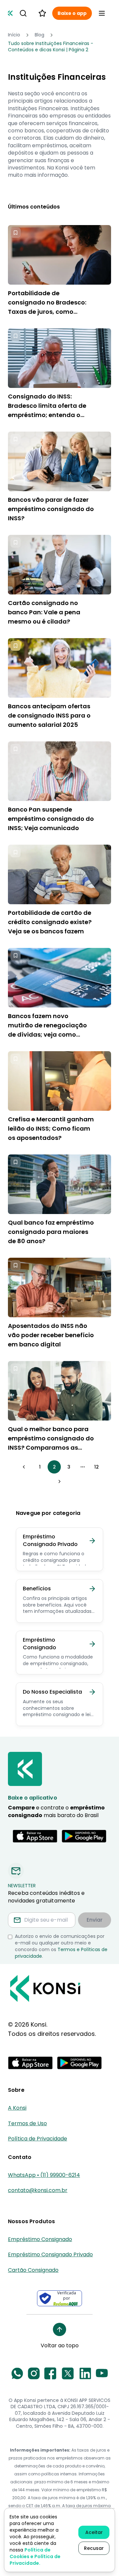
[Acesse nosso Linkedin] (85, 2373)
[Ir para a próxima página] (59, 1481)
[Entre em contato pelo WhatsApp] (17, 2373)
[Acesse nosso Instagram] (34, 2373)
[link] (59, 47)
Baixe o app (72, 13)
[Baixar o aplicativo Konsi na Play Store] (84, 1836)
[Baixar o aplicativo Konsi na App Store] (35, 1836)
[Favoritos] (42, 13)
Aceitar (94, 2532)
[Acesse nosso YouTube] (102, 2373)
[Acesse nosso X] (68, 2373)
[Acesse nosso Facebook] (50, 2373)
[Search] (23, 13)
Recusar (94, 2548)
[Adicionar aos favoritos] (16, 233)
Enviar (95, 1920)
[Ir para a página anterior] (24, 1467)
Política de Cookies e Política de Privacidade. (35, 2556)
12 (97, 1467)
